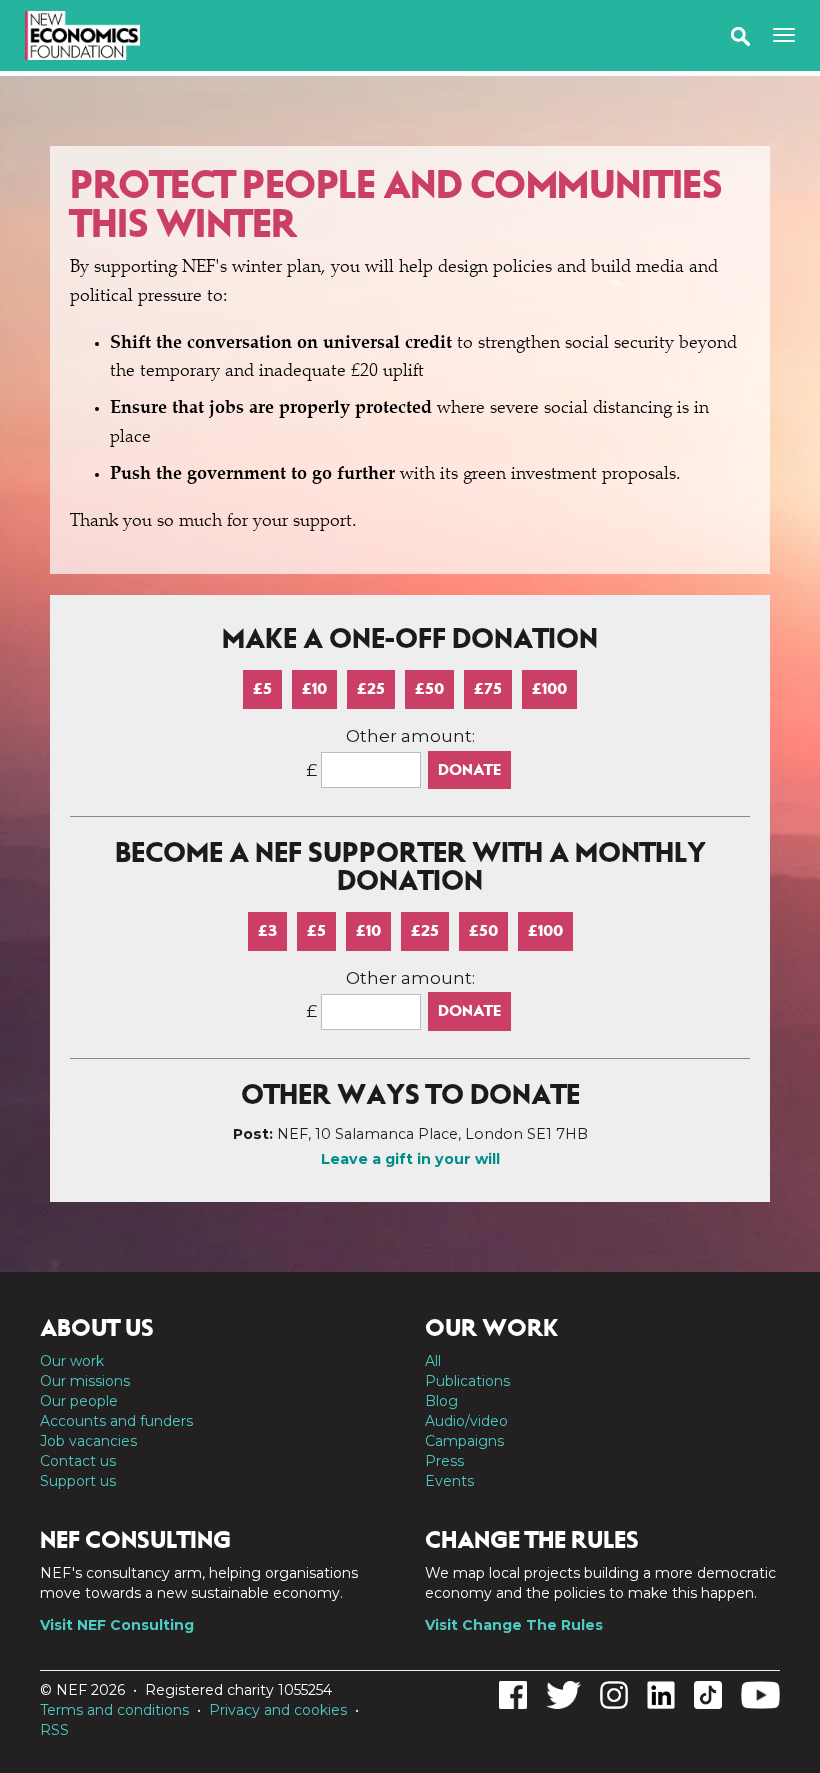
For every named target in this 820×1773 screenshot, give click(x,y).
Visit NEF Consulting (117, 1625)
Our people (79, 1401)
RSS (54, 1730)
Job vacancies (88, 1441)
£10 (314, 688)
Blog (441, 1401)
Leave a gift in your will (410, 1159)
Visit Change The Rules (514, 1625)
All (433, 1361)
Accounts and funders (116, 1421)
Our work (72, 1361)
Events (449, 1481)
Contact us (78, 1461)
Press (444, 1461)
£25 (371, 688)
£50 (429, 688)
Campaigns (464, 1441)
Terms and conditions (114, 1710)
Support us (78, 1481)
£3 (267, 930)
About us (97, 1328)
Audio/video (466, 1421)
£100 (549, 688)
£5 (262, 688)
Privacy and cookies (278, 1710)
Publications (467, 1381)
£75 (488, 688)
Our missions (85, 1381)
